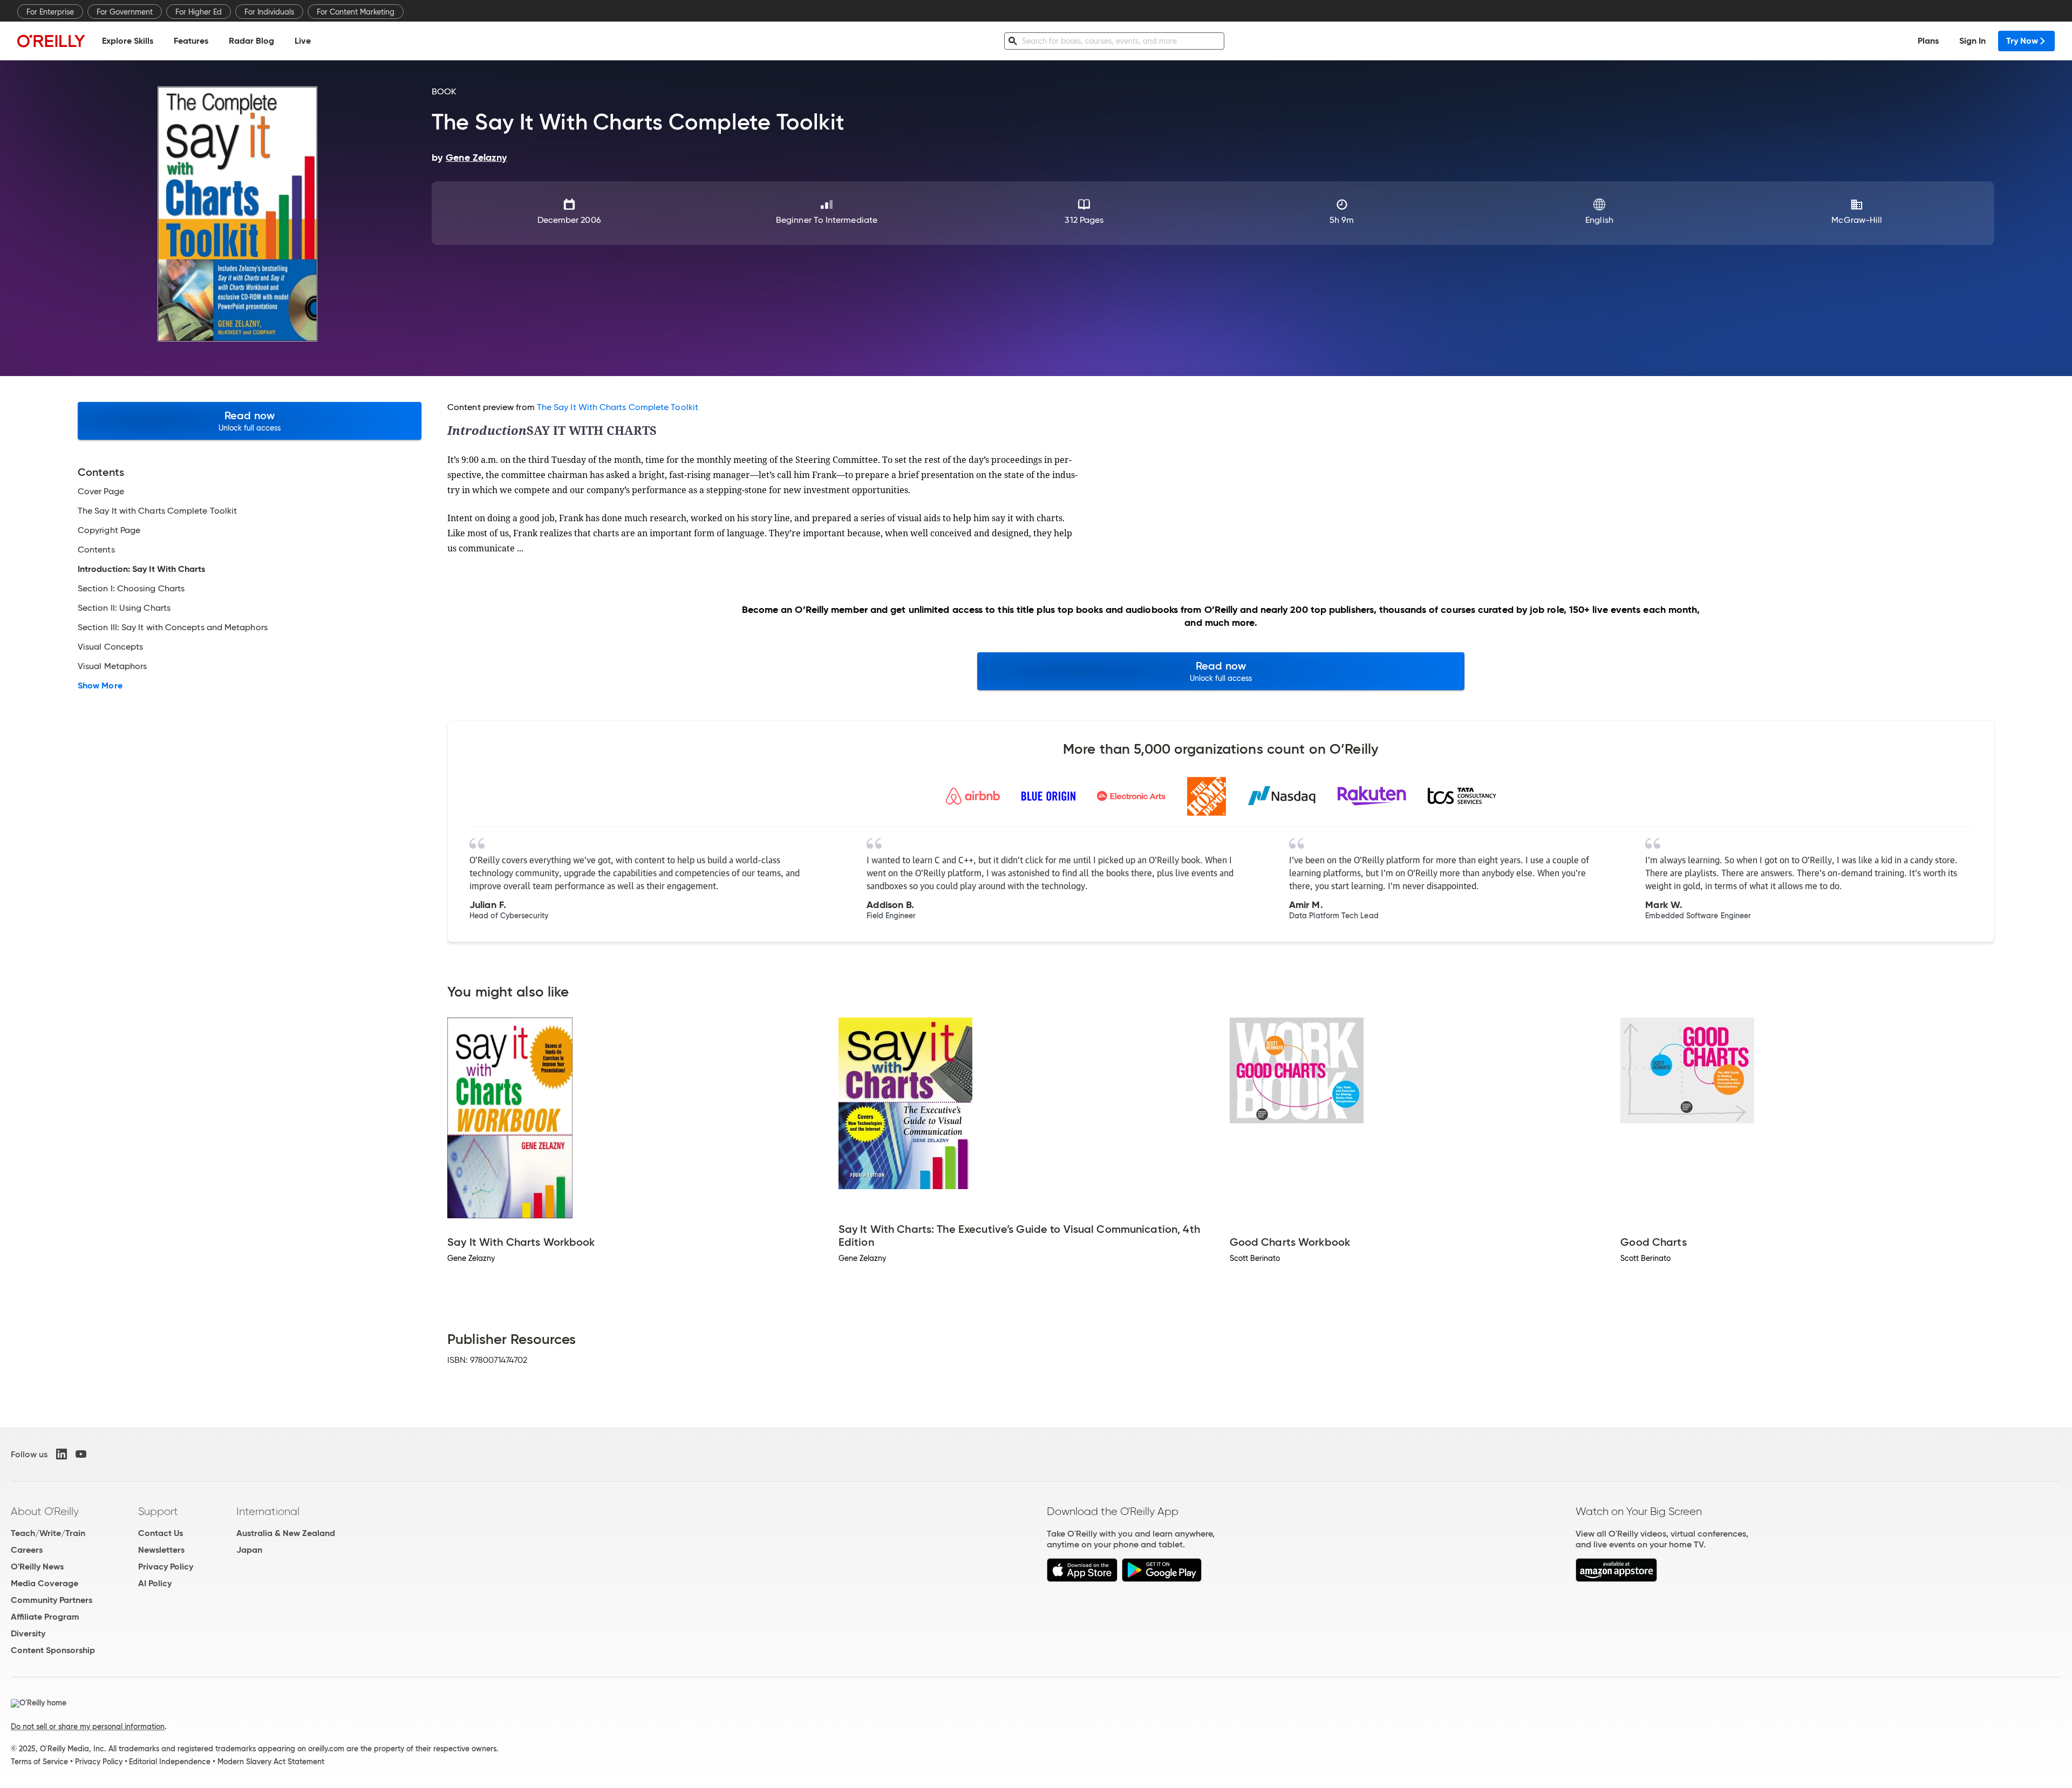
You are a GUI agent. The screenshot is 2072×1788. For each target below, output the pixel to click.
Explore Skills (128, 41)
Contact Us (161, 1533)
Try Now (2022, 41)
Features (191, 41)
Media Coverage (45, 1583)
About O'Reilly (45, 1511)
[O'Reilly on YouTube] (81, 1454)
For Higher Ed (199, 12)
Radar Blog (251, 41)
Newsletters (161, 1550)
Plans (1928, 41)
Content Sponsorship (53, 1650)
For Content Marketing (356, 12)
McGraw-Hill (1857, 220)
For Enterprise (50, 12)
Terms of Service (39, 1762)
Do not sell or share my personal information (88, 1726)
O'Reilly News (37, 1567)
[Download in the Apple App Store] (1082, 1579)
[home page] (51, 41)
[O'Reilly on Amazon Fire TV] (1616, 1579)
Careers (27, 1550)
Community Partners (52, 1600)
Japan (249, 1550)
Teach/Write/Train (48, 1533)
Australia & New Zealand (286, 1533)
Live (303, 41)
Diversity (28, 1633)
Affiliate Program (45, 1617)
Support (158, 1511)
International (268, 1511)
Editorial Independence (170, 1762)
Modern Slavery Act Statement (271, 1762)
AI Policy (155, 1583)
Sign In (1972, 41)
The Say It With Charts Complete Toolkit (618, 407)
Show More (100, 686)
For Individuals (269, 12)
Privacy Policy (166, 1567)
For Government (125, 12)
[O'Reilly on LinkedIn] (62, 1454)
